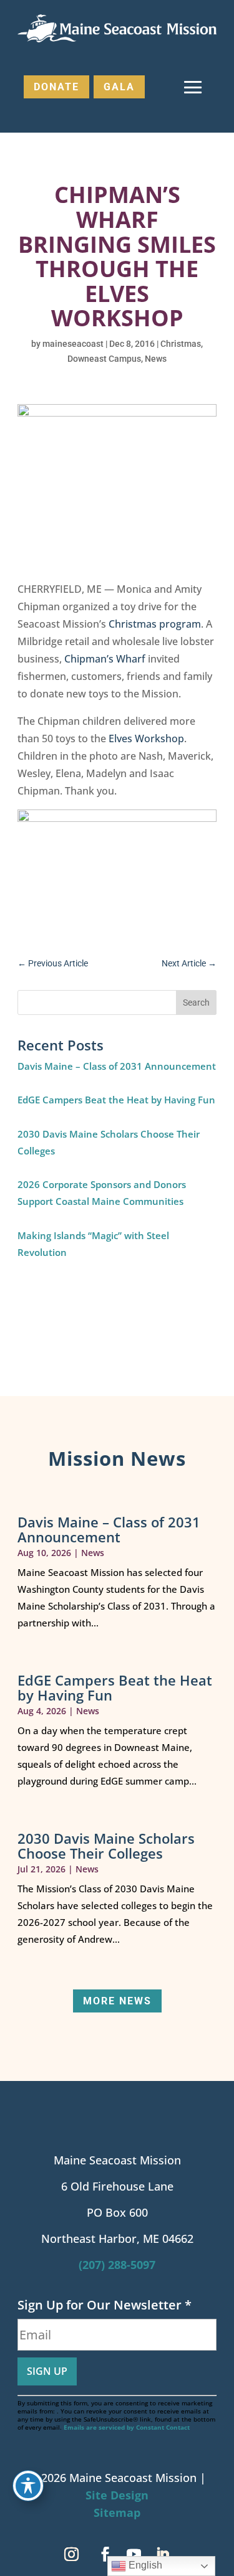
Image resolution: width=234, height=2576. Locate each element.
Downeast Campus (104, 359)
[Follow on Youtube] (134, 2554)
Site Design (117, 2495)
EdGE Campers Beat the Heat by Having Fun (116, 1100)
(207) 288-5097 (117, 2265)
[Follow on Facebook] (105, 2554)
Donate (56, 87)
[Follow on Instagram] (72, 2554)
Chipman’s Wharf (105, 659)
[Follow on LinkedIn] (163, 2554)
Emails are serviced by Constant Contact (127, 2427)
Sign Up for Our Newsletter (105, 2305)
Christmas (181, 344)
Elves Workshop (146, 738)
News (156, 359)
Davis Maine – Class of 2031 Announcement (117, 1066)
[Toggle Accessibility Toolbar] (28, 2486)
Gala (119, 87)
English (144, 2565)
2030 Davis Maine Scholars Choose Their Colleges (106, 1846)
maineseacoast (73, 344)
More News (117, 2001)
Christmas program (155, 624)
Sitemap (117, 2512)
